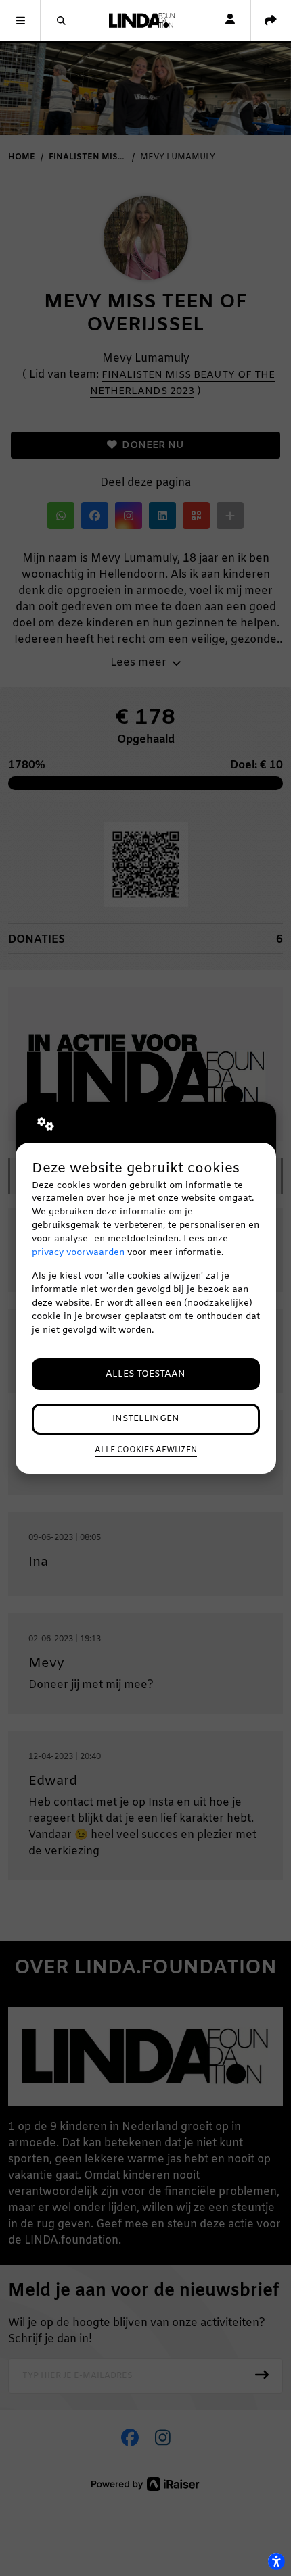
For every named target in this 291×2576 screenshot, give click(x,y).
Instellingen (146, 1419)
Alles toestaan (145, 1374)
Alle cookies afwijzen (146, 1450)
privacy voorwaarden (78, 1253)
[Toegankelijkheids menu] (276, 2561)
